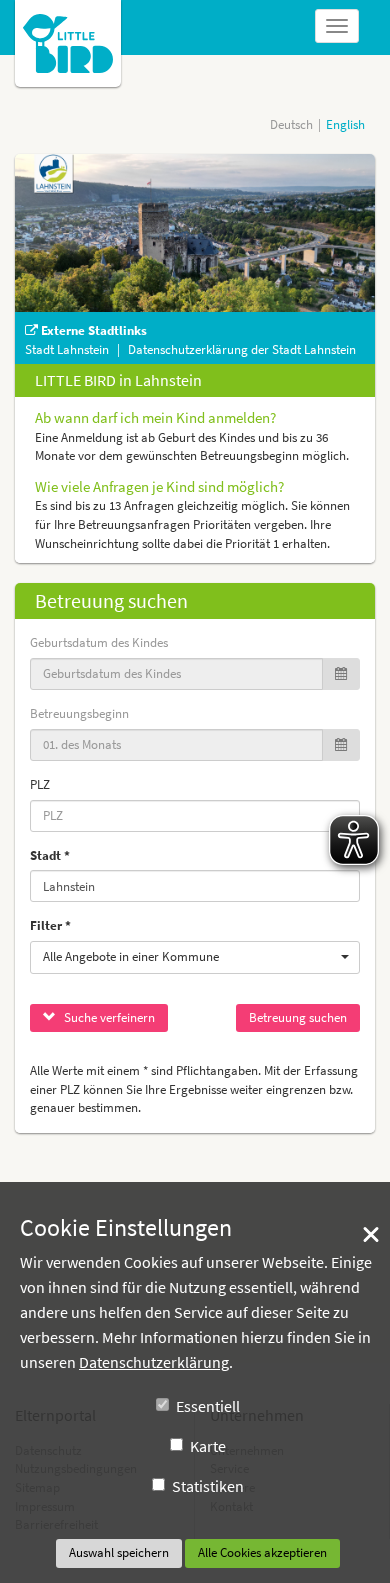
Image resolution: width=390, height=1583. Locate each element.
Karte (208, 1446)
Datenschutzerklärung (154, 1362)
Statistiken (208, 1486)
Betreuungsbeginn (79, 713)
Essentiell (208, 1406)
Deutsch (291, 124)
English (345, 124)
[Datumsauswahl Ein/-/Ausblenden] (341, 674)
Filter (46, 925)
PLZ (40, 784)
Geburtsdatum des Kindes (99, 642)
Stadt (45, 855)
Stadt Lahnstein (68, 349)
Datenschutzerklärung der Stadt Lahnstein (242, 349)
